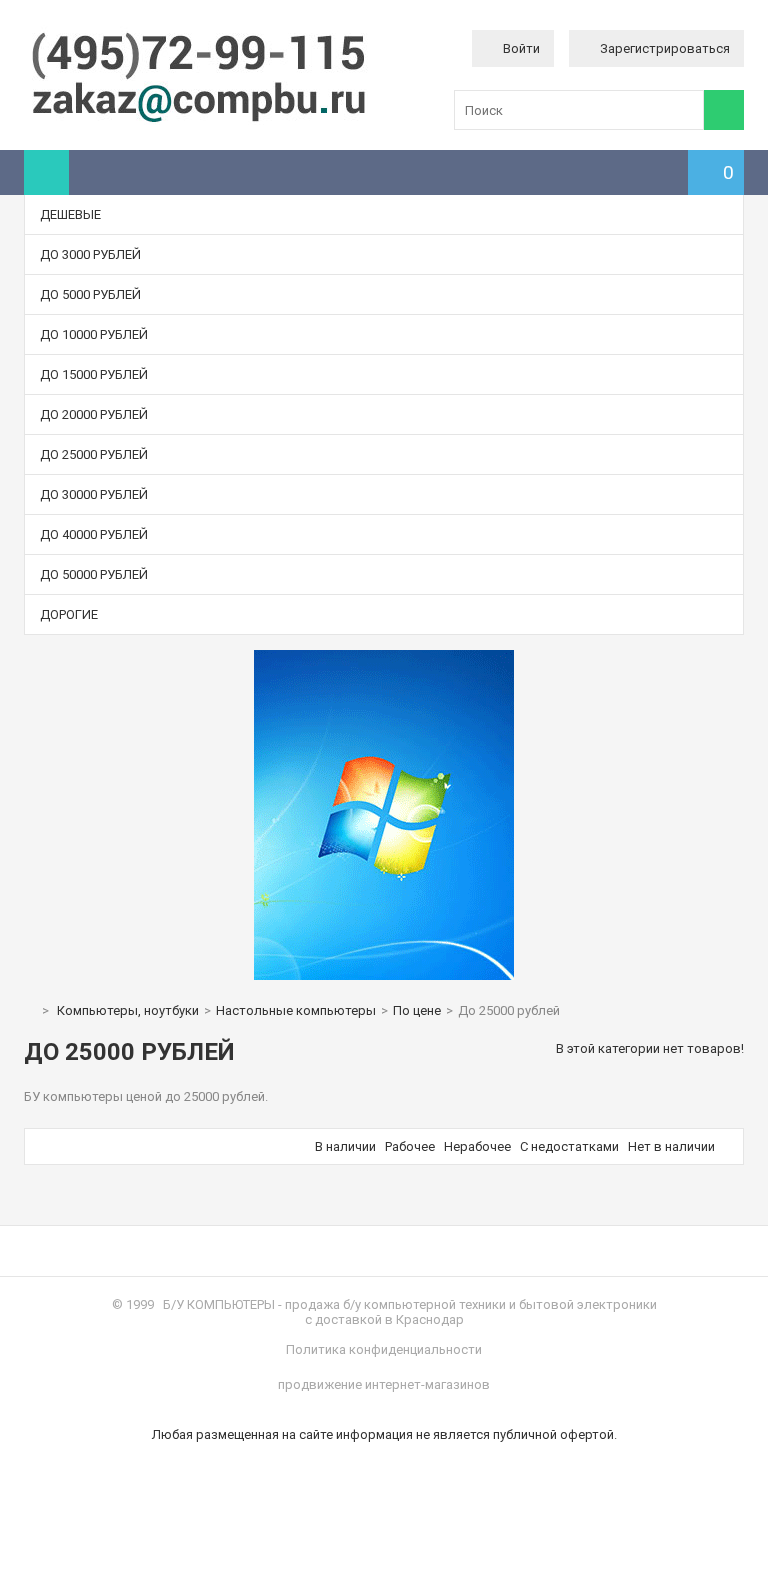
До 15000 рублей (94, 374)
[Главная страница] (29, 1010)
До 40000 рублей (94, 534)
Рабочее (410, 1146)
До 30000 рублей (94, 494)
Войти (521, 48)
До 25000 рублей (94, 454)
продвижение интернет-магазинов (384, 1384)
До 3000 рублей (90, 254)
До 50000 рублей (94, 574)
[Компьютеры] (199, 120)
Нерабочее (477, 1146)
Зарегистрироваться (665, 48)
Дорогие (69, 614)
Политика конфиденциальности (384, 1349)
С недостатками (569, 1146)
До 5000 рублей (90, 294)
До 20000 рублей (94, 414)
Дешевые (70, 214)
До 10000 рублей (94, 334)
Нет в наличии (671, 1146)
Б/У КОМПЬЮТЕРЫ (219, 1304)
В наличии (345, 1146)
